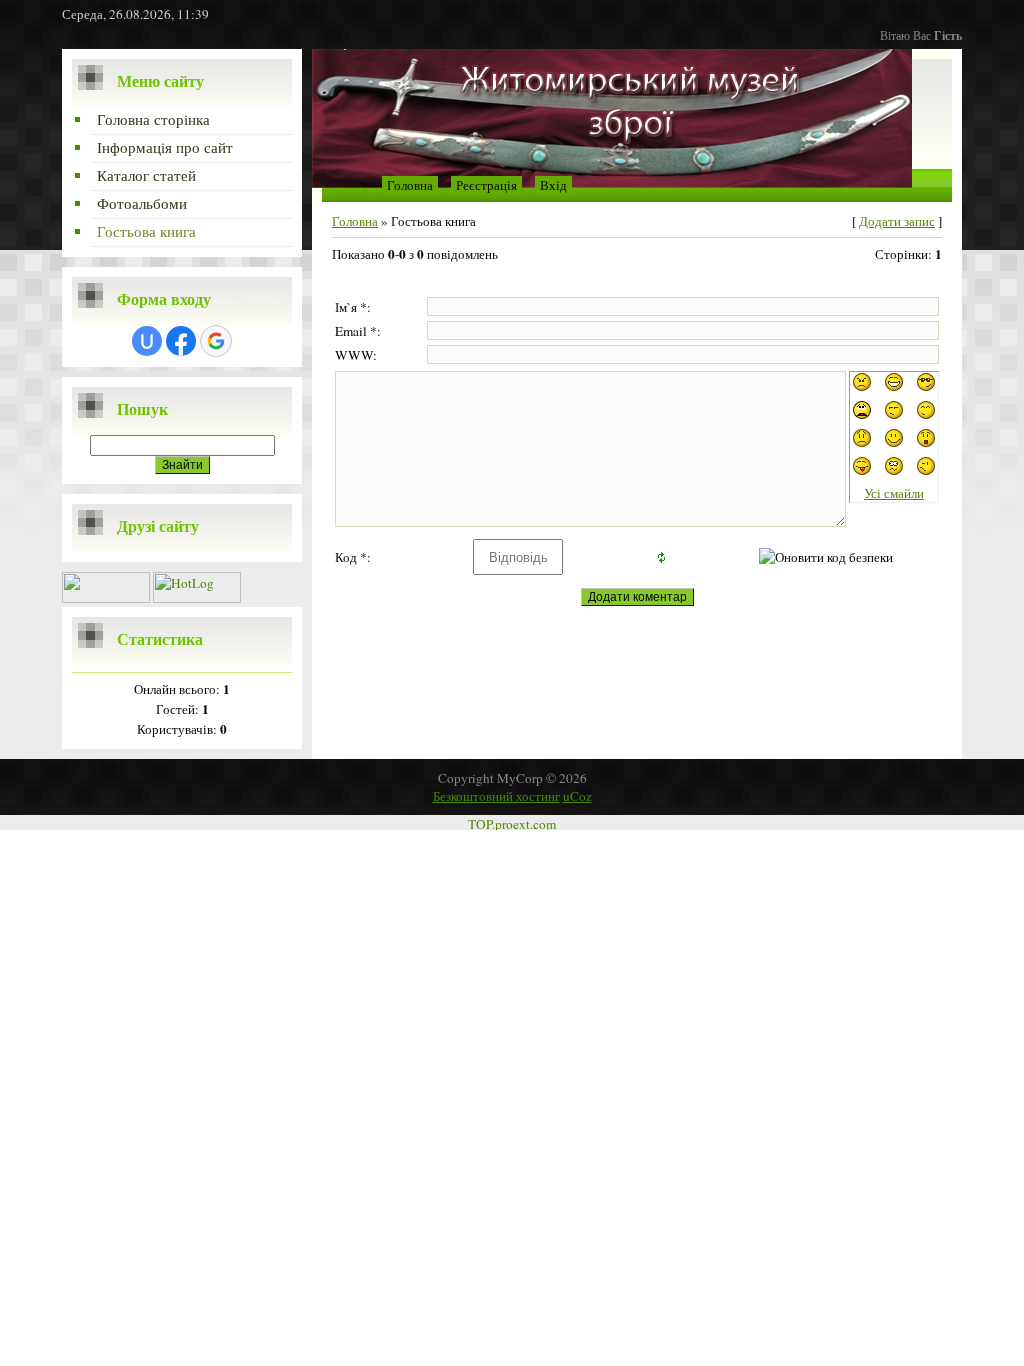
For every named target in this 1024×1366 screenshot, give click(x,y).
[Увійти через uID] (147, 341)
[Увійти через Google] (216, 341)
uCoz (577, 796)
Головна (410, 185)
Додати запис (897, 221)
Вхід (553, 185)
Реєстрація (486, 185)
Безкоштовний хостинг (496, 796)
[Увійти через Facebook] (181, 341)
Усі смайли (894, 493)
